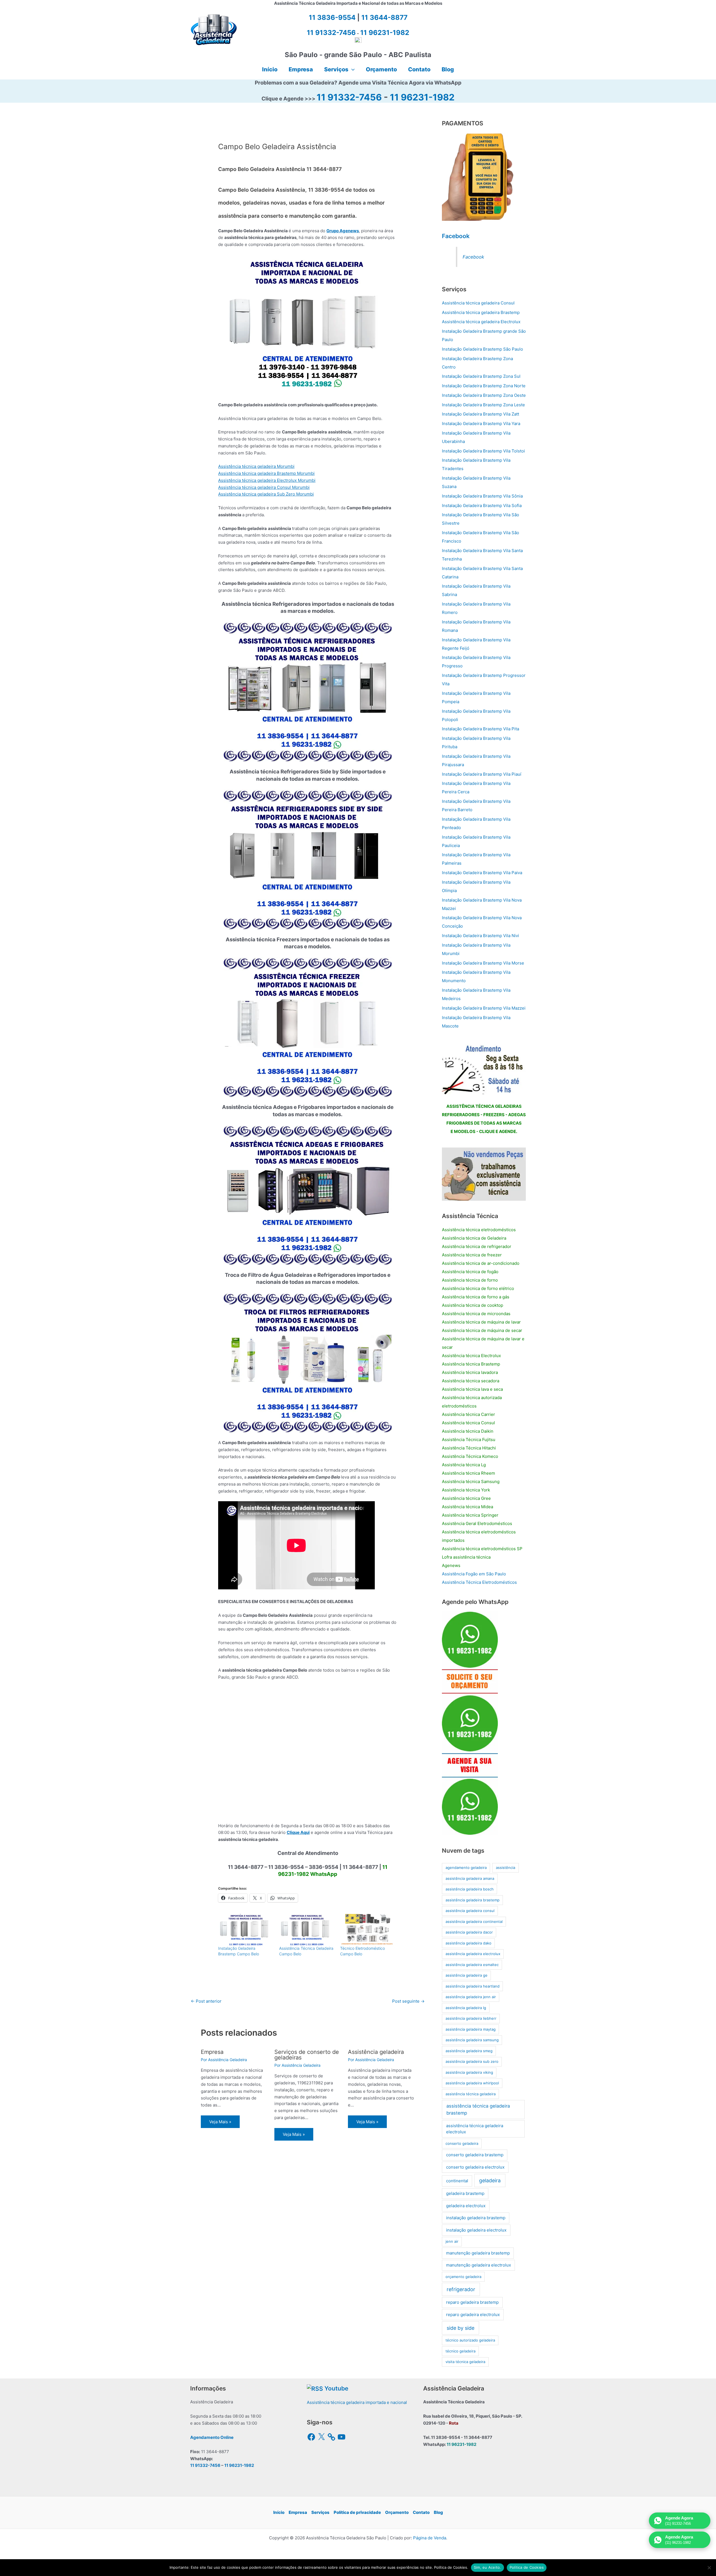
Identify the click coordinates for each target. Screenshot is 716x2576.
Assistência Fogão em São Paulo (474, 1574)
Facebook (456, 236)
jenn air (452, 2241)
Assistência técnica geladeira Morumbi (256, 466)
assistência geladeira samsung (472, 2040)
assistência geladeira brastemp (473, 1900)
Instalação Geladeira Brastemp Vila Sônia (482, 496)
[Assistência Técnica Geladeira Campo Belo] (307, 1930)
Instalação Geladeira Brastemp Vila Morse (483, 963)
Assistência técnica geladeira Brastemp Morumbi (266, 473)
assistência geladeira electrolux (473, 1954)
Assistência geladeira (376, 2052)
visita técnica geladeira (465, 2362)
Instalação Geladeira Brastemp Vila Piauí (482, 774)
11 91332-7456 (349, 97)
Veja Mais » (220, 2122)
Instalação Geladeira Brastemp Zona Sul (481, 376)
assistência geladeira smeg (469, 2051)
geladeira (490, 2180)
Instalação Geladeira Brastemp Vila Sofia (482, 505)
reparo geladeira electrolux (473, 2315)
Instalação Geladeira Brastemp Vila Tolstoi (483, 451)
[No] (709, 2568)
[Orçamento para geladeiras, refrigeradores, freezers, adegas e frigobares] (484, 1068)
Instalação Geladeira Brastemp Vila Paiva (482, 873)
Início (279, 2512)
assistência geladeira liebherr (471, 2018)
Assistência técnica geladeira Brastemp (481, 312)
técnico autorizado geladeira (470, 2340)
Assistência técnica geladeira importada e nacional (357, 2402)
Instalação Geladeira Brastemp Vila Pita (481, 729)
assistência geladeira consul (470, 1911)
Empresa (212, 2052)
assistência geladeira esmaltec (472, 1965)
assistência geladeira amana (470, 1878)
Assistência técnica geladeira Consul (478, 303)
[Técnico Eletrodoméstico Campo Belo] (368, 1930)
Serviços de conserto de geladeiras (307, 2055)
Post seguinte (408, 2001)
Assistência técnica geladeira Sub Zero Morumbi (266, 494)
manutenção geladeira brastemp (478, 2253)
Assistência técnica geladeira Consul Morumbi (264, 487)
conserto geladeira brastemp (475, 2155)
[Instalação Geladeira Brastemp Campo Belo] (246, 1930)
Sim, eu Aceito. (487, 2567)
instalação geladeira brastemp (476, 2218)
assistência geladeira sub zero (472, 2061)
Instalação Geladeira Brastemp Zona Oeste (484, 395)
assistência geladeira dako (468, 1943)
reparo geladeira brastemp (472, 2302)
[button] (352, 69)
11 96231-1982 (422, 97)
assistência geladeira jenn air (471, 1997)
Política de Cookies (527, 2567)
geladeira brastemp (465, 2193)
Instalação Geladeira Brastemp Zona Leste (483, 405)
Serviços (320, 2512)
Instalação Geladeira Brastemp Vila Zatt (481, 414)
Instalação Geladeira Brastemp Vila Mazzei (484, 1008)
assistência (506, 1868)
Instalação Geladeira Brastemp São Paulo (482, 349)
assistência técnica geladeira (471, 2094)
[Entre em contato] (484, 1174)
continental (457, 2181)
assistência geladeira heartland (473, 1986)
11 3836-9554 (332, 17)
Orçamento (397, 2512)
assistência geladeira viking (469, 2072)
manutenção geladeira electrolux (479, 2265)
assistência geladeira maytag (471, 2029)
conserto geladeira (462, 2143)
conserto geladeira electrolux (475, 2167)
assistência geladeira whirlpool (472, 2083)
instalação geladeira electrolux (476, 2230)
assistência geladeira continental (474, 1922)
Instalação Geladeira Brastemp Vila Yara (481, 424)
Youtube (336, 2388)
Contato (421, 2512)
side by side (461, 2328)
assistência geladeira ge (467, 1975)
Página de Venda (430, 2538)
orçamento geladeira (463, 2277)
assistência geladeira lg (466, 2008)
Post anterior (206, 2001)
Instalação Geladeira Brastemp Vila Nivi (481, 936)
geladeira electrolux (466, 2206)
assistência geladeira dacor (469, 1932)
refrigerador (461, 2289)
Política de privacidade (357, 2512)
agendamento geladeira (466, 1868)
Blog (438, 2512)
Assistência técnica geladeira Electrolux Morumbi (267, 480)
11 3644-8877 (384, 17)
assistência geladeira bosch (470, 1889)
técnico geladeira (461, 2351)
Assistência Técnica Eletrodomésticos (479, 1582)
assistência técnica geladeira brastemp (478, 2109)
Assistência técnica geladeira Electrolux (481, 322)
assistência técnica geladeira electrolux (475, 2129)
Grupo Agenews (343, 231)
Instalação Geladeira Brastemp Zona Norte (484, 386)
